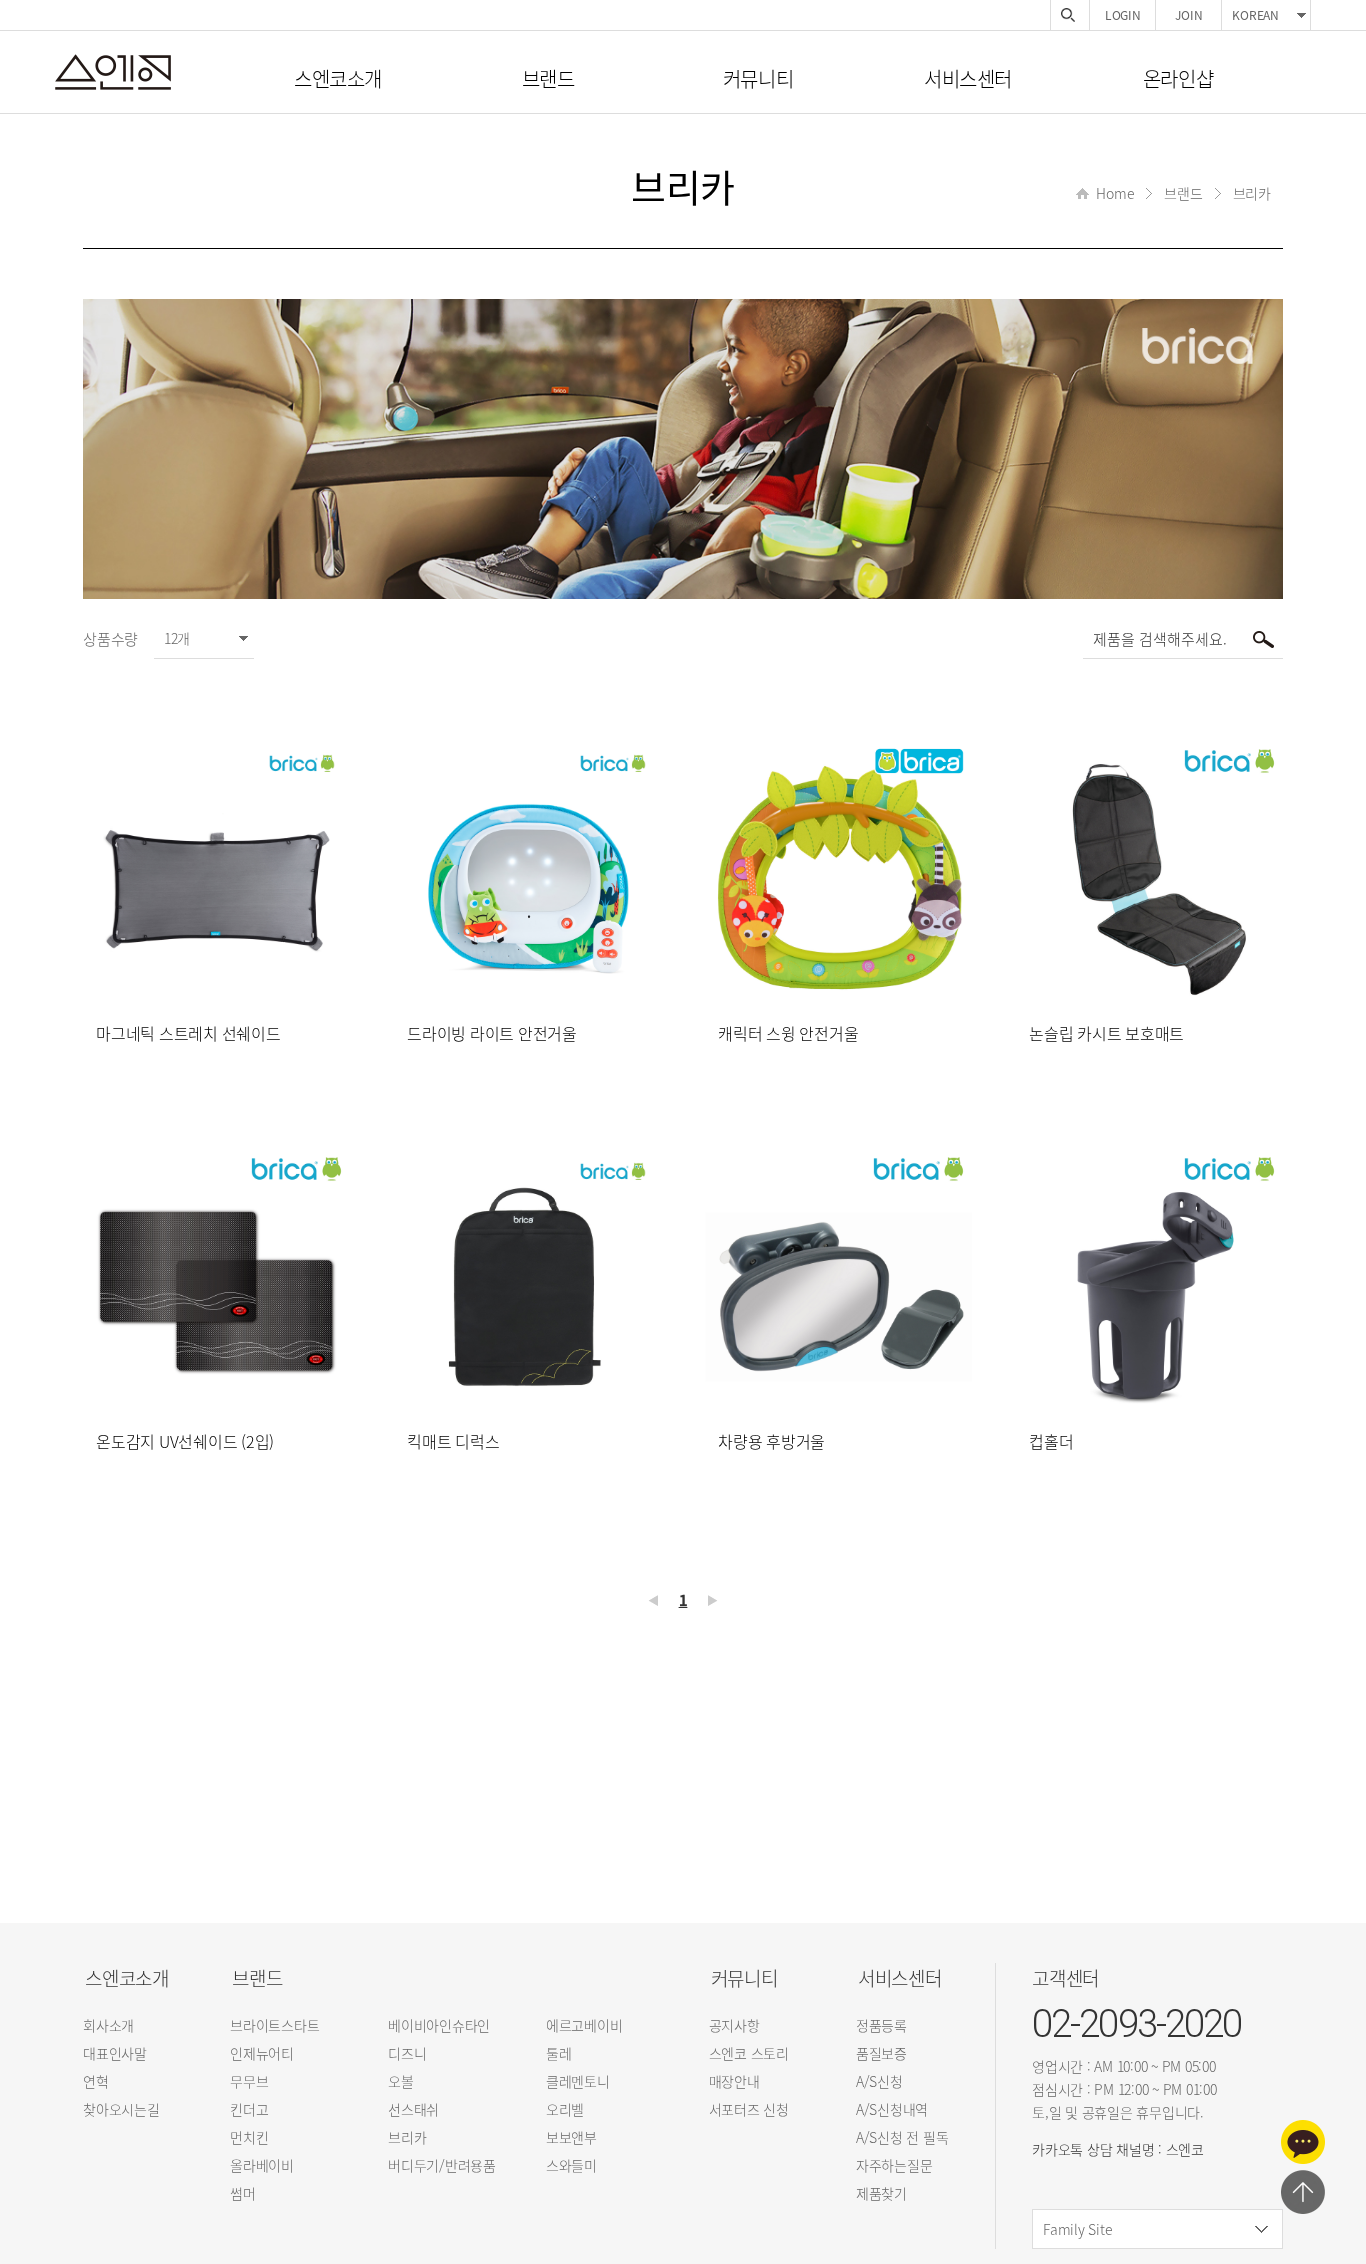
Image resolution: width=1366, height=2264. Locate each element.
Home (1115, 193)
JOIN (1188, 15)
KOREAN (1255, 15)
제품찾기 (1067, 15)
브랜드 (1183, 193)
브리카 (1252, 193)
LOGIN (1123, 15)
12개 (177, 638)
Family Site (1077, 2229)
